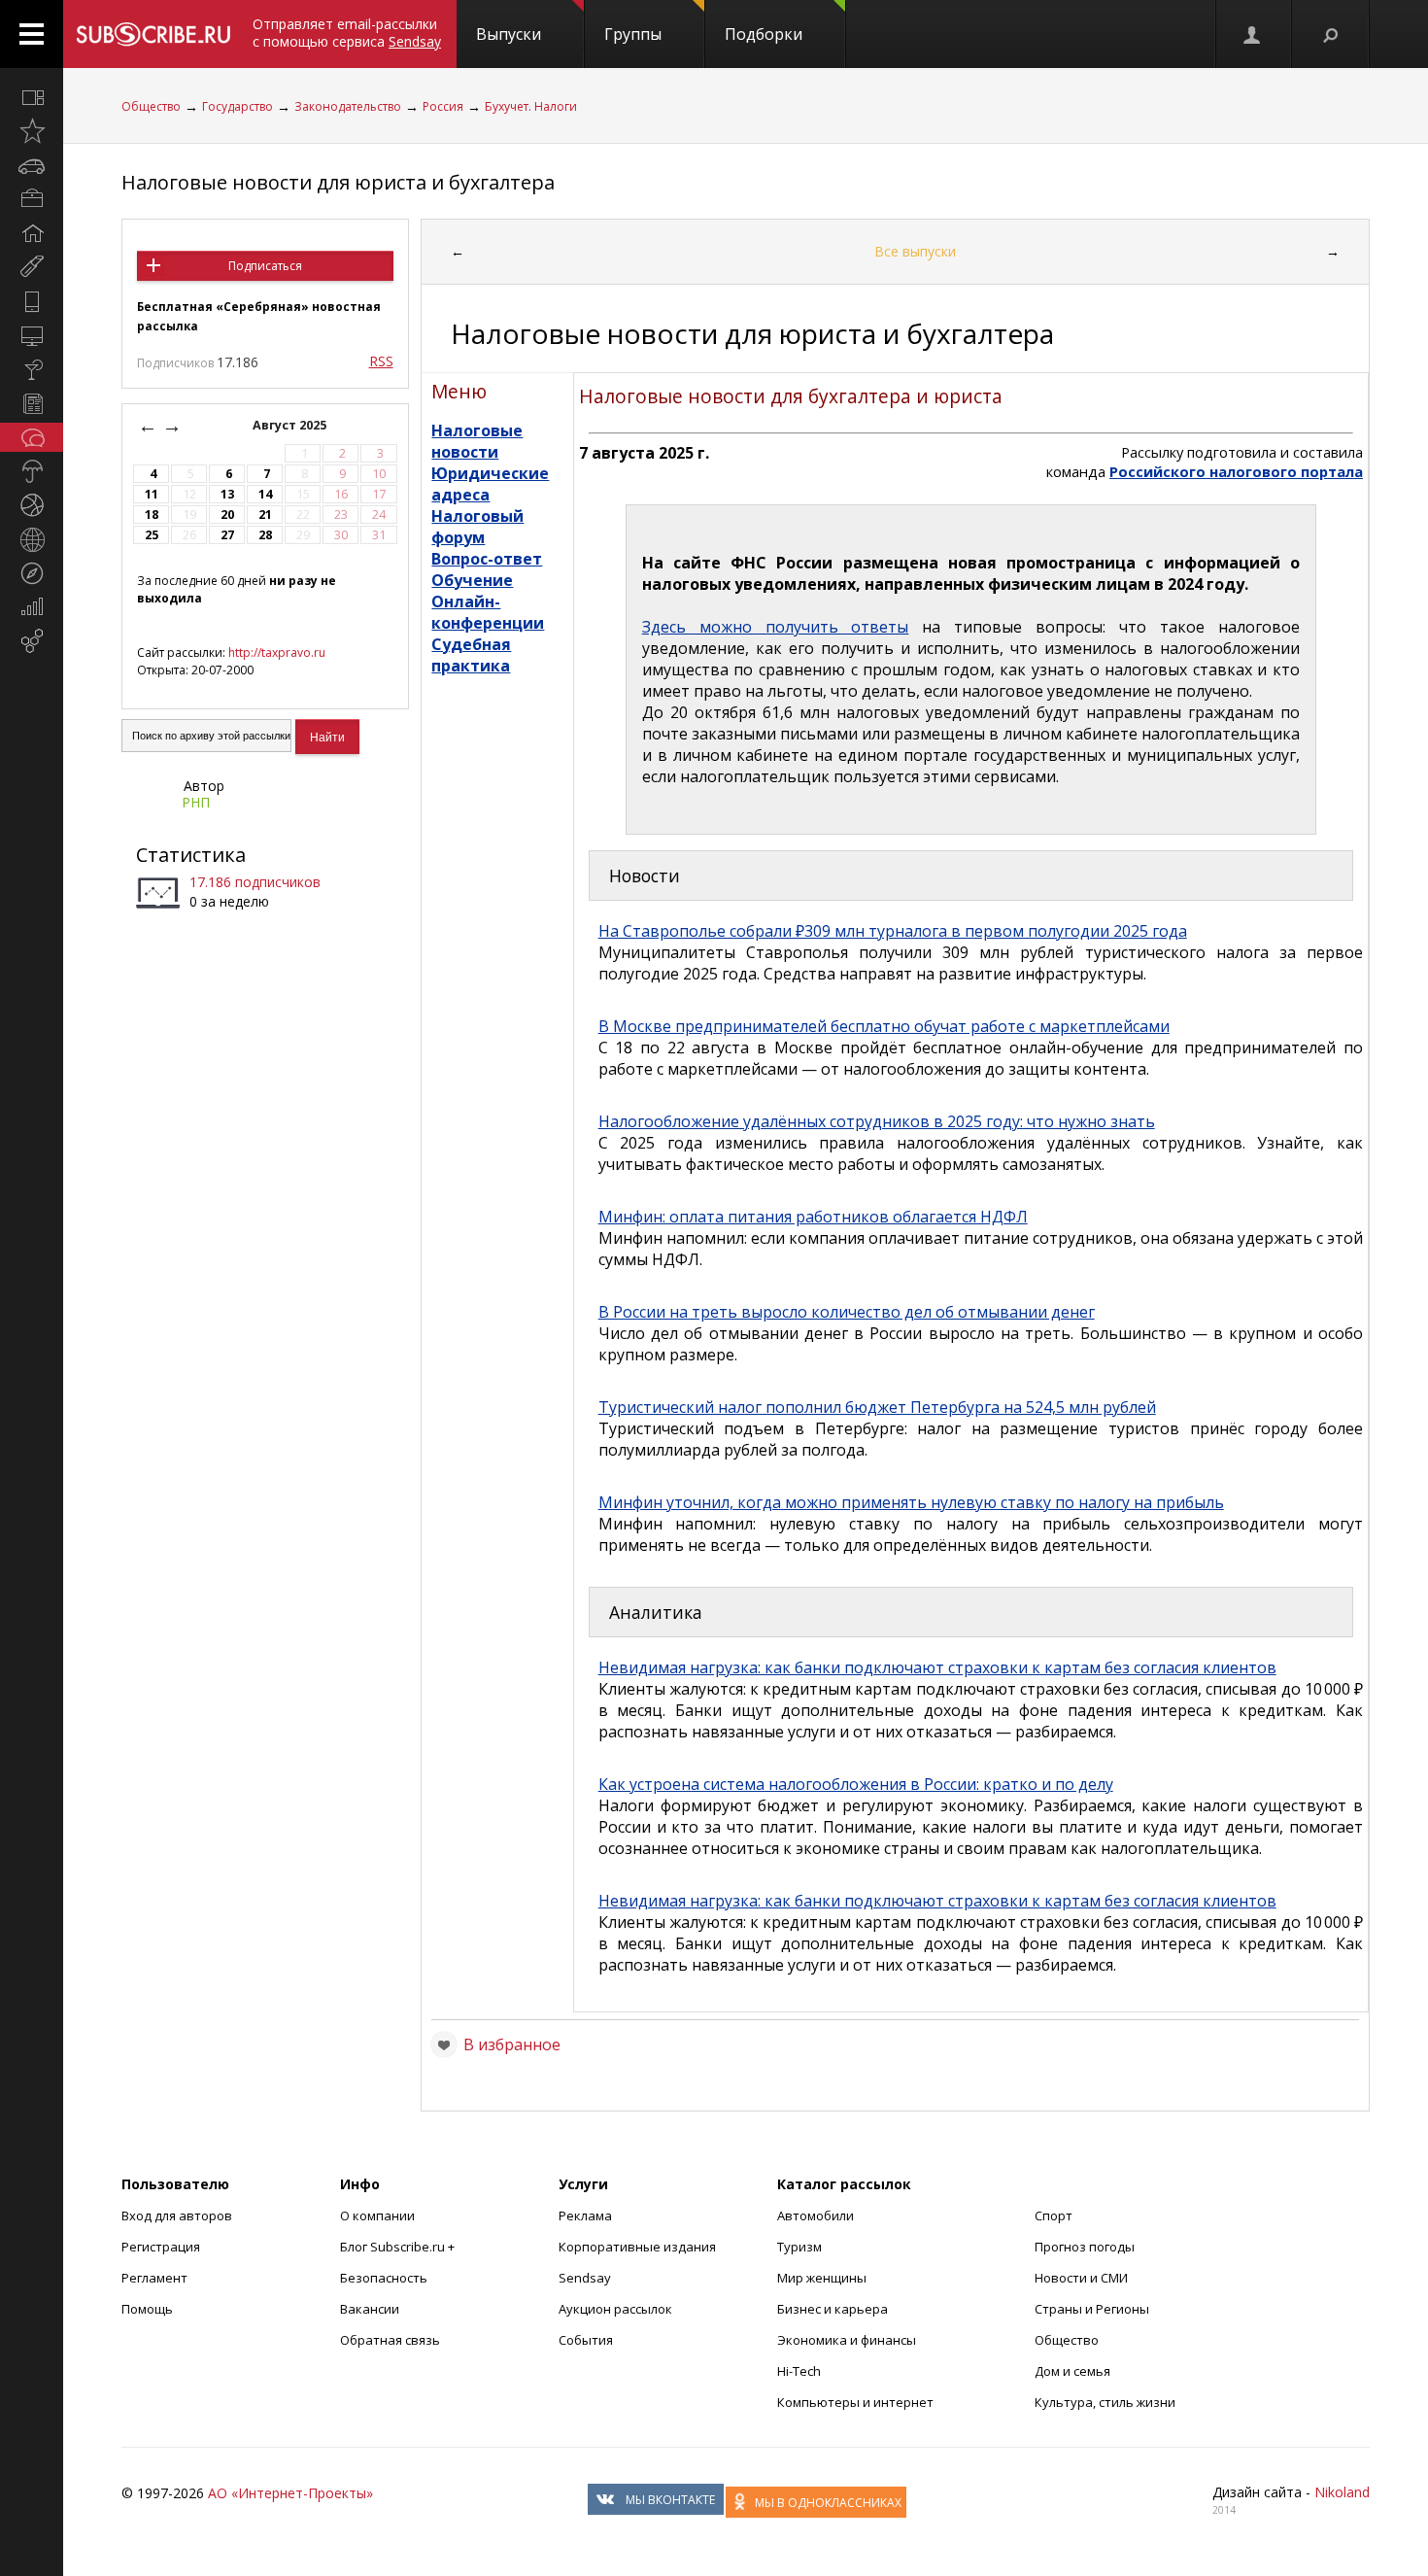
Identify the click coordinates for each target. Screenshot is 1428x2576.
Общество (151, 106)
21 (265, 515)
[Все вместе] (32, 97)
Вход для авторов (177, 2215)
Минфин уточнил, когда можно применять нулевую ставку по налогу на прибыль (911, 1502)
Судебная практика (471, 655)
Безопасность (384, 2278)
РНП (196, 802)
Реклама (585, 2215)
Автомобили (816, 2215)
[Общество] (32, 437)
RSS (381, 361)
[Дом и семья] (32, 233)
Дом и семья (1072, 2371)
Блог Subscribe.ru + (399, 2247)
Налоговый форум (477, 527)
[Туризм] (32, 573)
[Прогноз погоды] (32, 471)
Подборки (764, 34)
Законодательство (348, 106)
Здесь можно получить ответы (776, 627)
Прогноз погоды (1085, 2247)
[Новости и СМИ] (32, 403)
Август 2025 (291, 425)
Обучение (472, 580)
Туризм (799, 2247)
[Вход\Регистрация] (1253, 34)
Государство (238, 106)
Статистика (191, 855)
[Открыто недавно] (32, 131)
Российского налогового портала (1236, 471)
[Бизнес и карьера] (32, 199)
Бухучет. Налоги (531, 106)
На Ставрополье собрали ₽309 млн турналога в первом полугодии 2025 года (893, 931)
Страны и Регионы (1092, 2309)
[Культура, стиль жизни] (32, 369)
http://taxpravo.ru (277, 653)
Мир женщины (822, 2278)
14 (265, 494)
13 (227, 494)
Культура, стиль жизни (1105, 2402)
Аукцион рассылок (615, 2309)
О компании (377, 2215)
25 (152, 535)
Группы (633, 34)
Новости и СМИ (1081, 2278)
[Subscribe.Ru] (153, 34)
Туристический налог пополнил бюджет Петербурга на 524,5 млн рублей (877, 1407)
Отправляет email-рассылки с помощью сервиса (347, 33)
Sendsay (585, 2278)
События (586, 2340)
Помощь (147, 2309)
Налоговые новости (477, 441)
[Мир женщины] (32, 267)
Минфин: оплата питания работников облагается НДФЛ (813, 1217)
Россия (443, 106)
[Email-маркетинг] (32, 641)
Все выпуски (915, 251)
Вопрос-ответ (487, 559)
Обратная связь (390, 2340)
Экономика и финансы (847, 2340)
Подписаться (265, 266)
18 (152, 515)
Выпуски (509, 34)
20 (227, 515)
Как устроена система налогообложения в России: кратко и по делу (856, 1784)
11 (152, 494)
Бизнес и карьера (833, 2309)
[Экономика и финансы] (32, 607)
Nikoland (1342, 2492)
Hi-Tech (799, 2371)
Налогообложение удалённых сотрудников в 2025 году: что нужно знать (877, 1121)
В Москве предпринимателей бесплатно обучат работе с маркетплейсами (884, 1026)
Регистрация (161, 2247)
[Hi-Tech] (32, 301)
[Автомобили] (32, 165)
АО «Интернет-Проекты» (290, 2493)
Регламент (154, 2278)
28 (265, 535)
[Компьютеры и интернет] (32, 335)
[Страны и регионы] (32, 539)
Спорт (1054, 2215)
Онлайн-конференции (488, 612)
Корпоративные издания (637, 2247)
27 (227, 535)
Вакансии (370, 2309)
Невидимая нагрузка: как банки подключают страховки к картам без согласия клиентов (937, 1667)
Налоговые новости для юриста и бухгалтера (338, 182)
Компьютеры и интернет (855, 2402)
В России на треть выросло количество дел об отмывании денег (847, 1312)
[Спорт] (32, 505)
